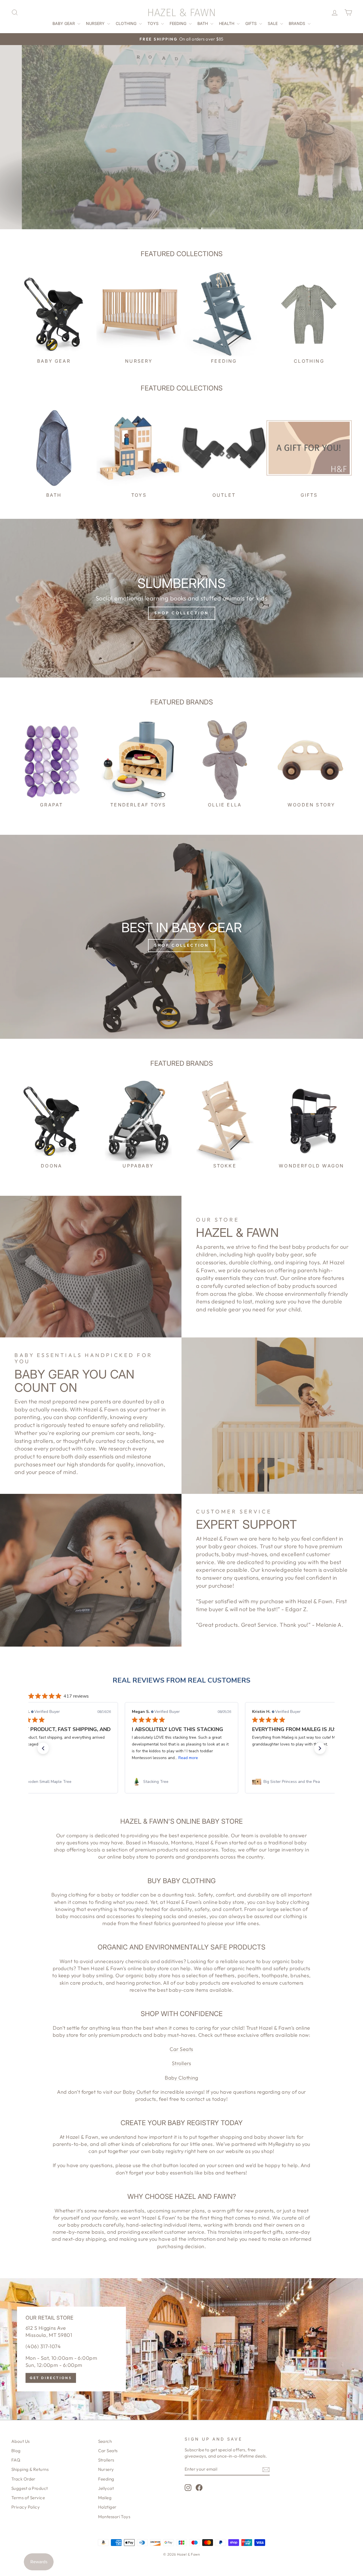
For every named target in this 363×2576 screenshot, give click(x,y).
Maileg (105, 2498)
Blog (16, 2451)
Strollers (181, 2063)
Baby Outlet (137, 2092)
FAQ (16, 2460)
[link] (61, 1782)
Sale (273, 23)
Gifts (252, 23)
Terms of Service (28, 2498)
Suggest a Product (30, 2488)
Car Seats (181, 2049)
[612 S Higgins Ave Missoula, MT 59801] (181, 2349)
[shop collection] (181, 598)
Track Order (23, 2479)
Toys (154, 23)
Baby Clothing (181, 2078)
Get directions (51, 2378)
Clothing (127, 23)
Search (105, 2441)
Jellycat (106, 2488)
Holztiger (107, 2507)
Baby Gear (64, 23)
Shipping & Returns (30, 2469)
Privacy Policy (26, 2507)
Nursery (96, 23)
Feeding (179, 23)
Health (227, 23)
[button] (43, 1748)
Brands (297, 23)
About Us (21, 2441)
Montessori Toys (114, 2517)
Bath (203, 23)
